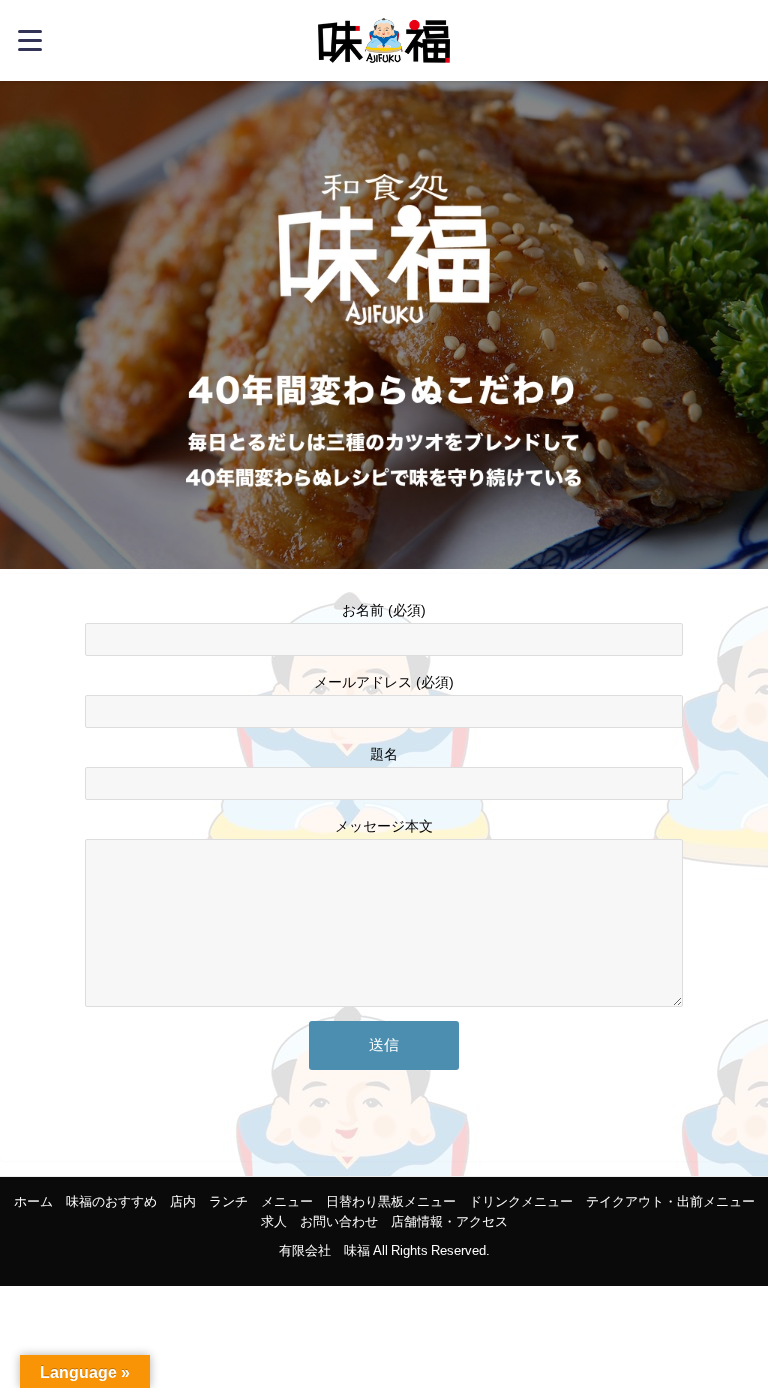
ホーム (33, 1201)
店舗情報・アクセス (449, 1221)
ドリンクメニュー (521, 1201)
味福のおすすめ (111, 1201)
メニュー (287, 1201)
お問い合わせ (339, 1221)
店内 (183, 1201)
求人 (274, 1221)
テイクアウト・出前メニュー (670, 1201)
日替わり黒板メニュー (391, 1201)
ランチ (228, 1201)
